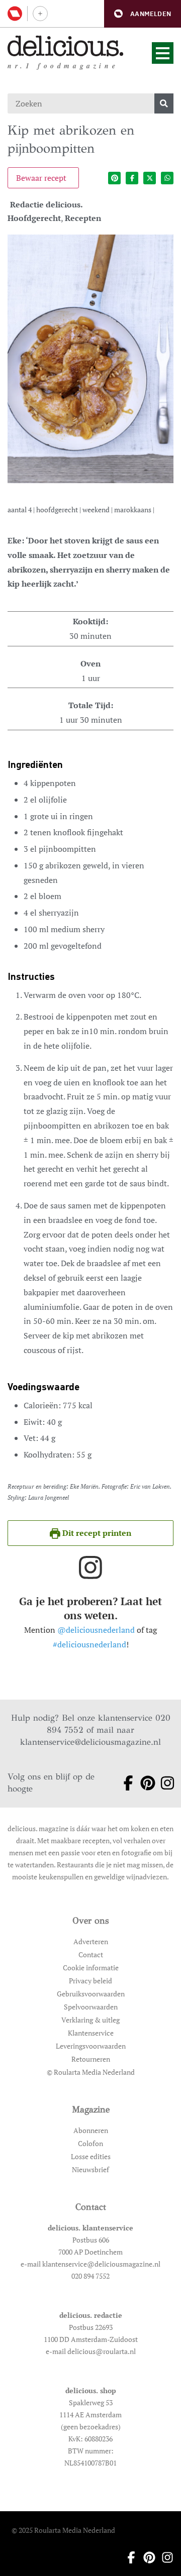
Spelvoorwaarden (91, 2007)
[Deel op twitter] (150, 178)
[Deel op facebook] (132, 178)
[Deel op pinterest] (114, 178)
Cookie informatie (91, 1968)
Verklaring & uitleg (90, 2020)
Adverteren (91, 1941)
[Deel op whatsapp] (167, 178)
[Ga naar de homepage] (66, 46)
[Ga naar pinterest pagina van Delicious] (144, 1783)
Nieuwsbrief (90, 2169)
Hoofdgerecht (34, 218)
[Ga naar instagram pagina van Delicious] (164, 1783)
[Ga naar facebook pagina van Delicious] (124, 1783)
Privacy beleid (90, 1981)
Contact (91, 1954)
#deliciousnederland (89, 1644)
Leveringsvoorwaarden (91, 2046)
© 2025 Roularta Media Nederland (63, 2530)
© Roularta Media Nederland (91, 2072)
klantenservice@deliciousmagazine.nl (90, 1742)
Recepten (83, 218)
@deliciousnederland (96, 1630)
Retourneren (91, 2059)
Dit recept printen (96, 1533)
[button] (143, 14)
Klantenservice (91, 2033)
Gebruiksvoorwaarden (91, 1994)
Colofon (90, 2143)
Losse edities (91, 2156)
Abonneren (91, 2130)
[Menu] (163, 53)
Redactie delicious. (47, 204)
